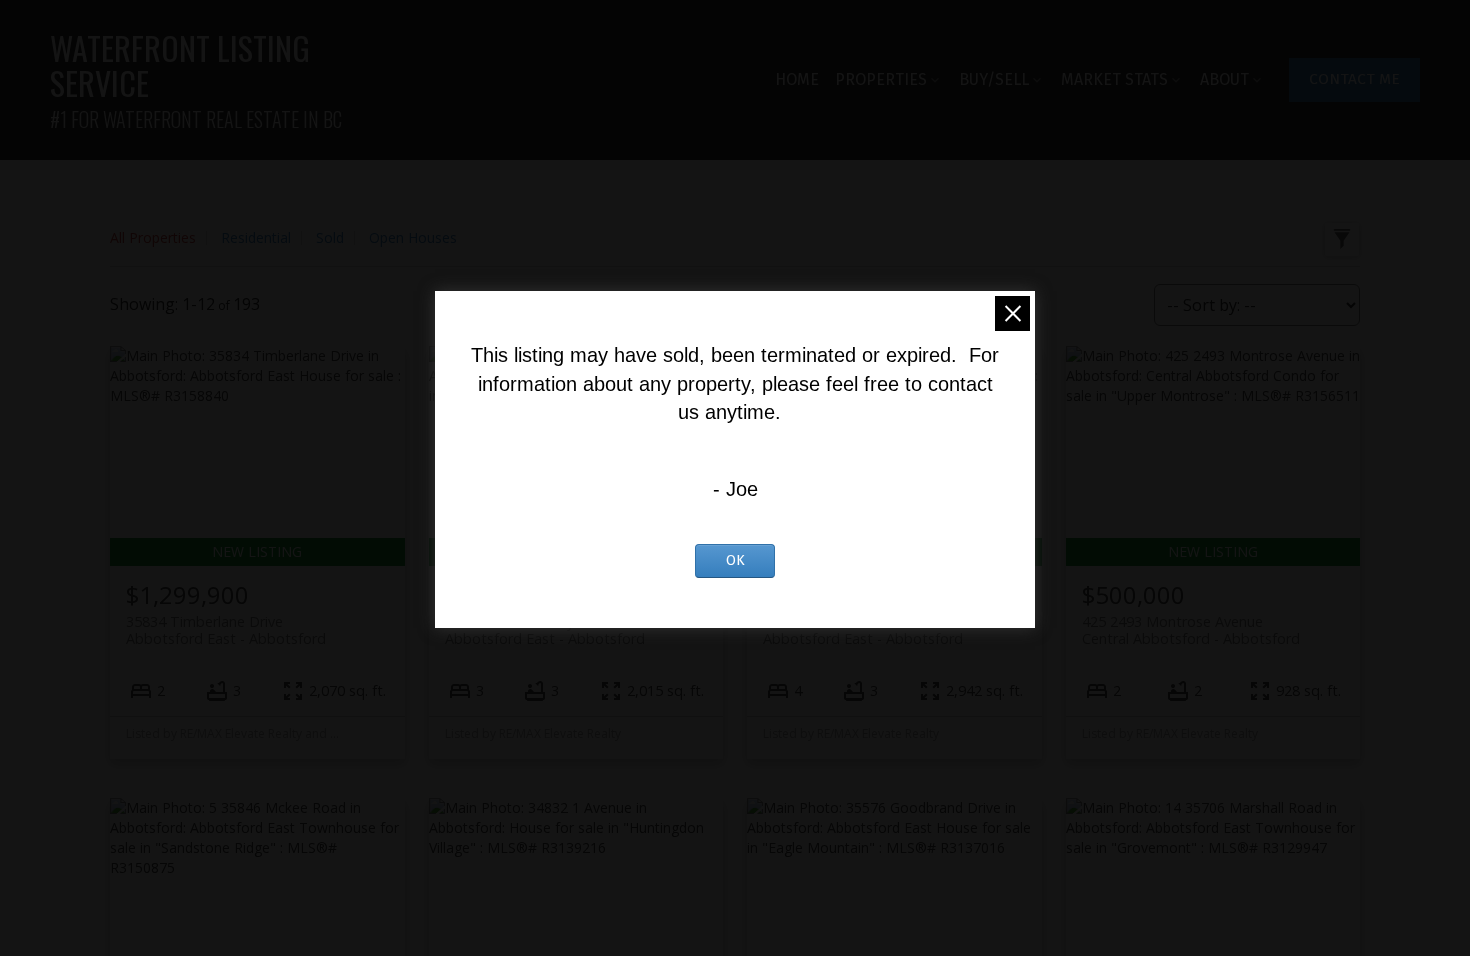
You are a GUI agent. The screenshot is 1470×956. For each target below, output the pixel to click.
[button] (1354, 80)
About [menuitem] (1224, 79)
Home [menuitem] (797, 79)
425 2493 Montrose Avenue (1191, 630)
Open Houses (413, 237)
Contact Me (1354, 79)
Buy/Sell (994, 79)
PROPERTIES (881, 79)
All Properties (153, 237)
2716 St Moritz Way (545, 630)
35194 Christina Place (863, 630)
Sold (330, 237)
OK (735, 560)
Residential (256, 237)
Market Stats (1114, 79)
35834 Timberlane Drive (226, 630)
